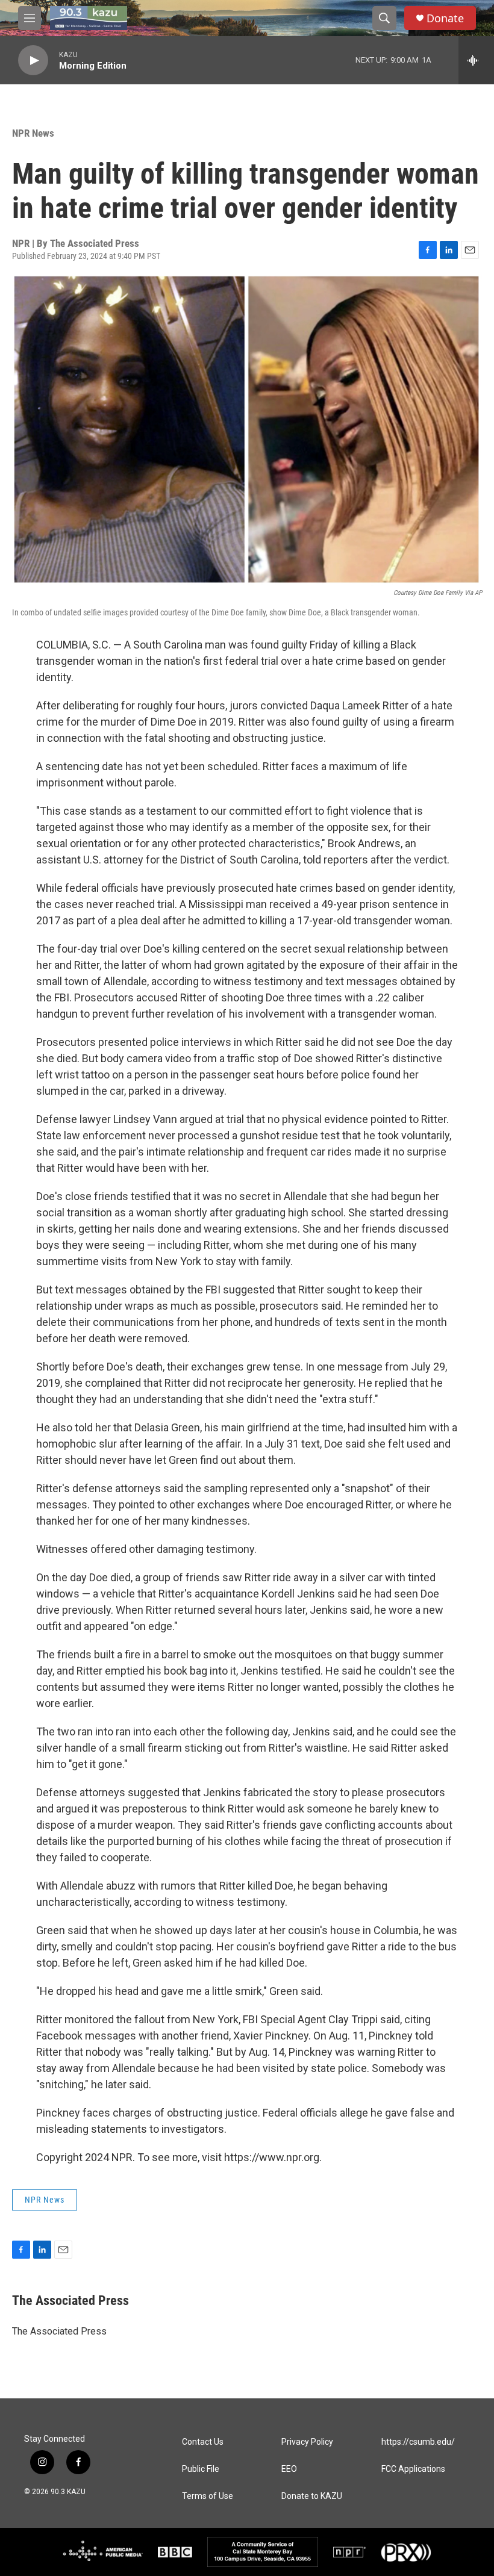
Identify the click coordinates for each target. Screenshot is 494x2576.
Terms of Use (208, 2496)
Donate (445, 18)
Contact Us (203, 2442)
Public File (201, 2469)
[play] (33, 61)
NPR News (33, 133)
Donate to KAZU (312, 2496)
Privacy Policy (307, 2442)
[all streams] (476, 60)
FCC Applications (413, 2469)
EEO (289, 2469)
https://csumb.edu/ (418, 2442)
